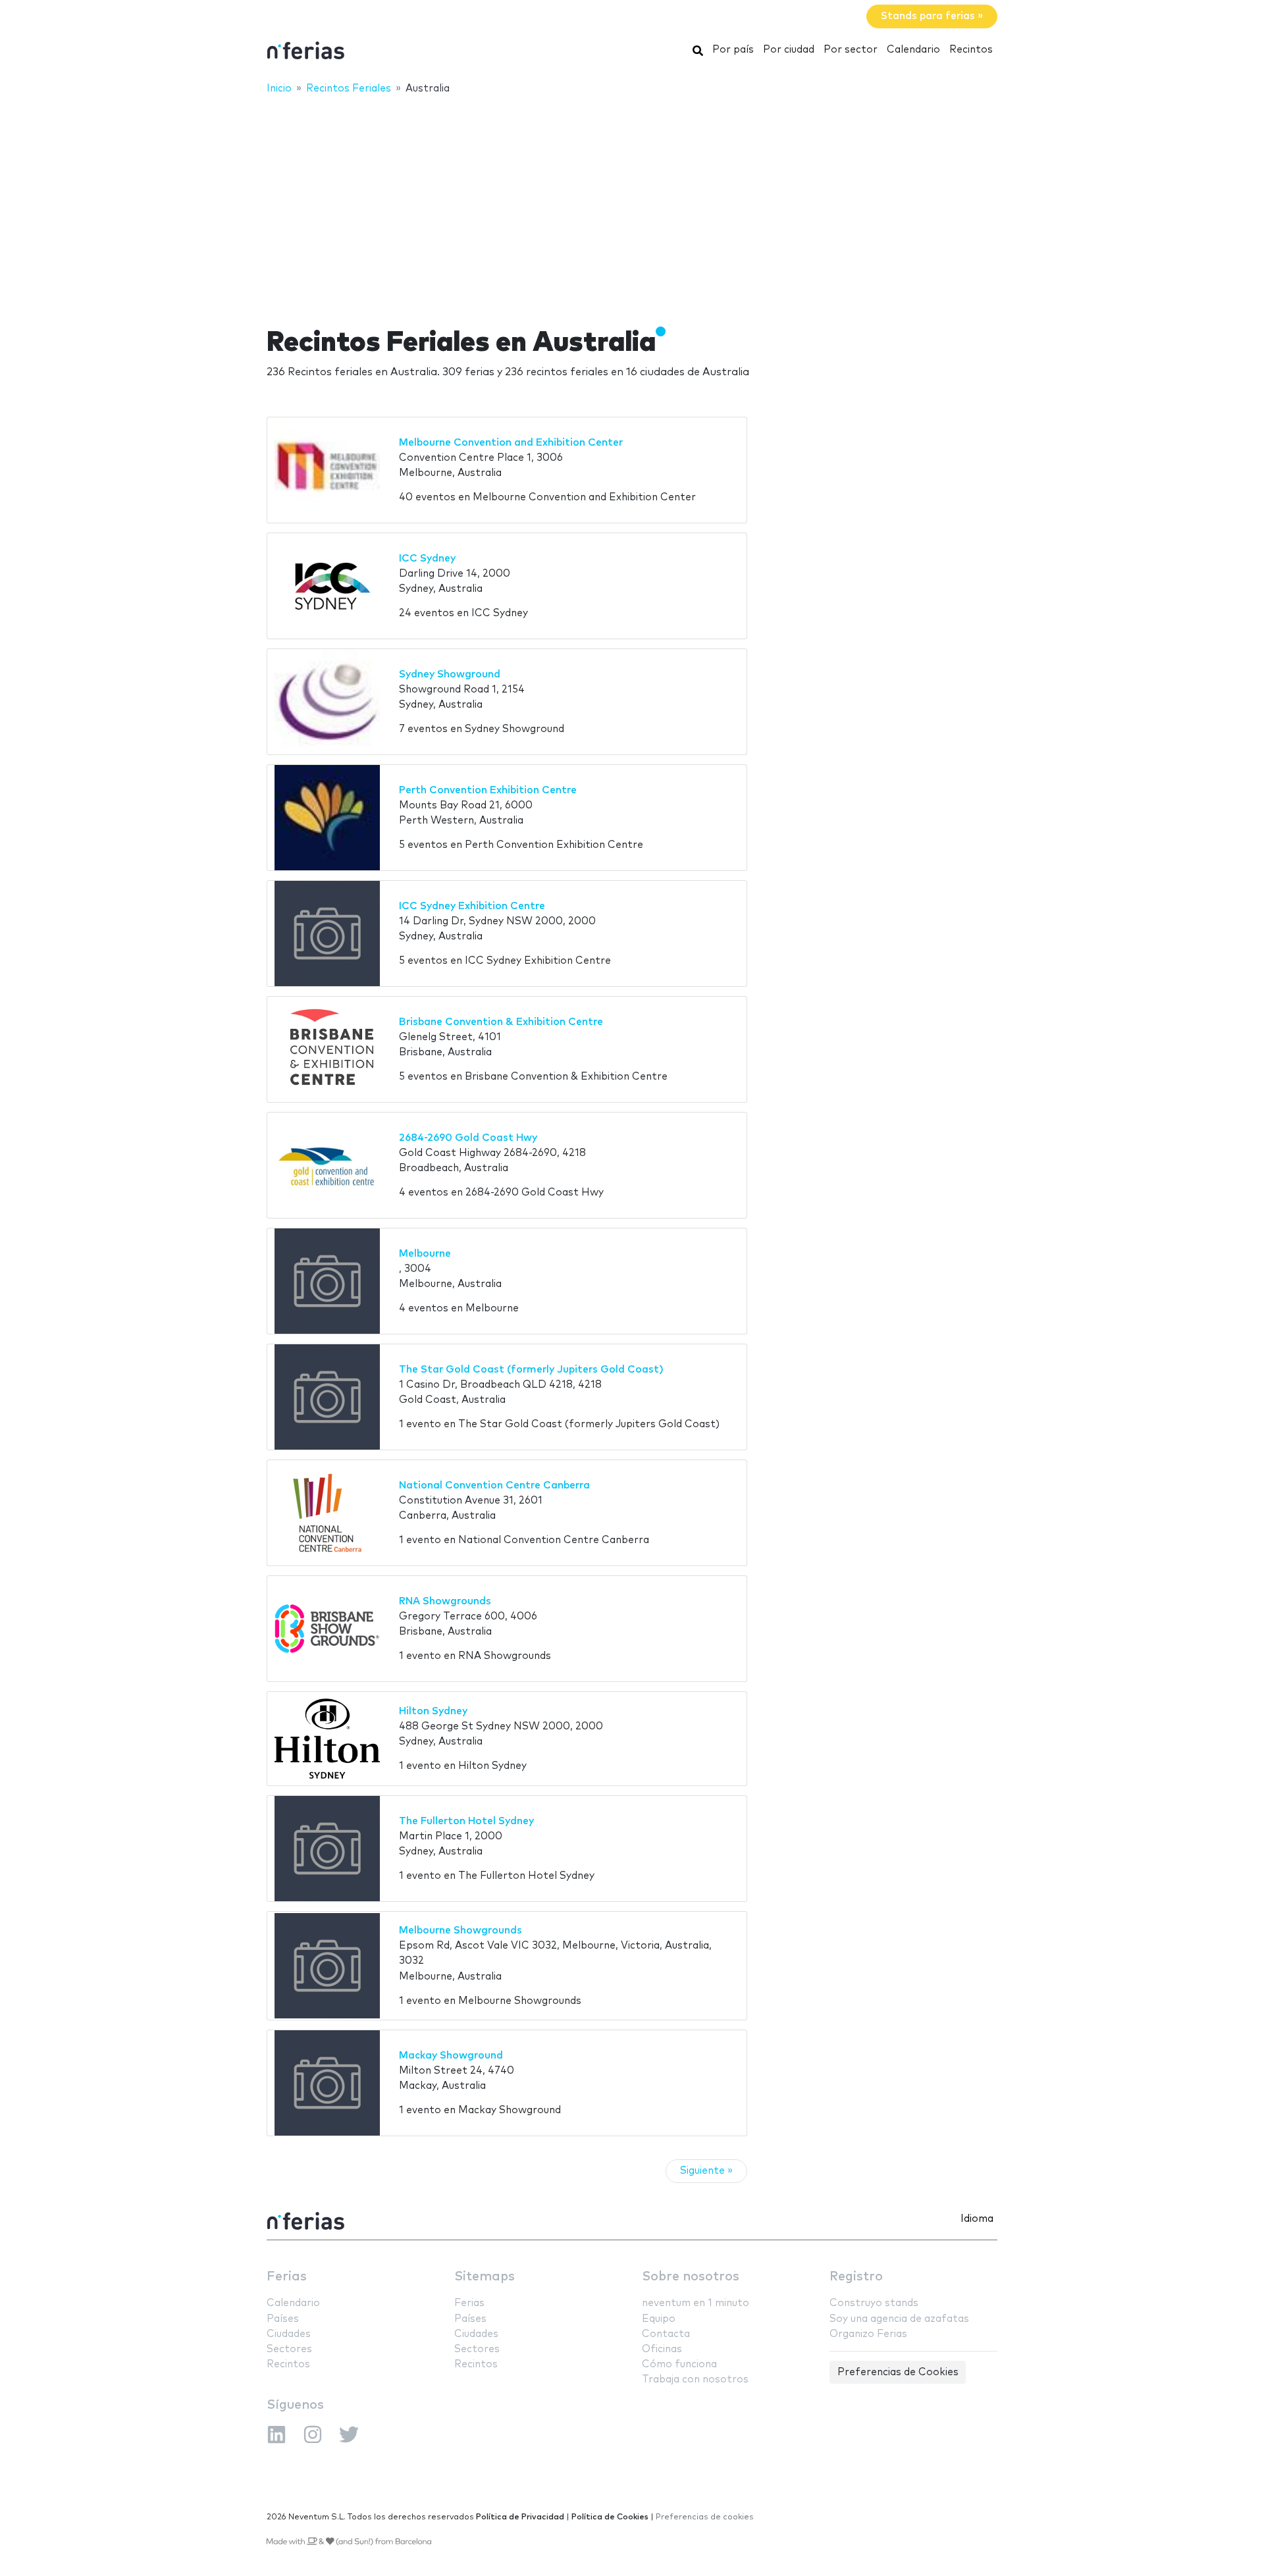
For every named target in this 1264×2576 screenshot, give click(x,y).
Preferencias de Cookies (898, 2372)
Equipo (659, 2319)
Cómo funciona (679, 2364)
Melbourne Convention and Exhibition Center (511, 443)
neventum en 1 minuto (696, 2303)
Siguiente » (706, 2171)
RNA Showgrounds (445, 1601)
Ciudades (289, 2334)
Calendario (913, 50)
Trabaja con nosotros (695, 2379)
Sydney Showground (450, 674)
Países (283, 2319)
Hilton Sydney (433, 1711)
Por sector (851, 50)
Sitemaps (485, 2277)
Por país (733, 50)
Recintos (971, 50)
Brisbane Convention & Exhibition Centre (501, 1022)
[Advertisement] (632, 202)
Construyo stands (874, 2303)
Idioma (977, 2219)
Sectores (289, 2349)
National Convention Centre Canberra (494, 1485)
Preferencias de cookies (705, 2517)
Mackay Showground (451, 2056)
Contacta (666, 2334)
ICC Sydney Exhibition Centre (472, 906)
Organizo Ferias (868, 2334)
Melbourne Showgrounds (461, 1931)
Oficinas (662, 2349)
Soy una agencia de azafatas (899, 2319)
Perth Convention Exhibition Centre (488, 790)
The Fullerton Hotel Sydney (466, 1821)
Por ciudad (789, 50)
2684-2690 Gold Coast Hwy (468, 1138)
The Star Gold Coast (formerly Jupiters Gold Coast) (531, 1370)
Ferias (287, 2277)
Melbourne (425, 1254)
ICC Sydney (427, 559)
